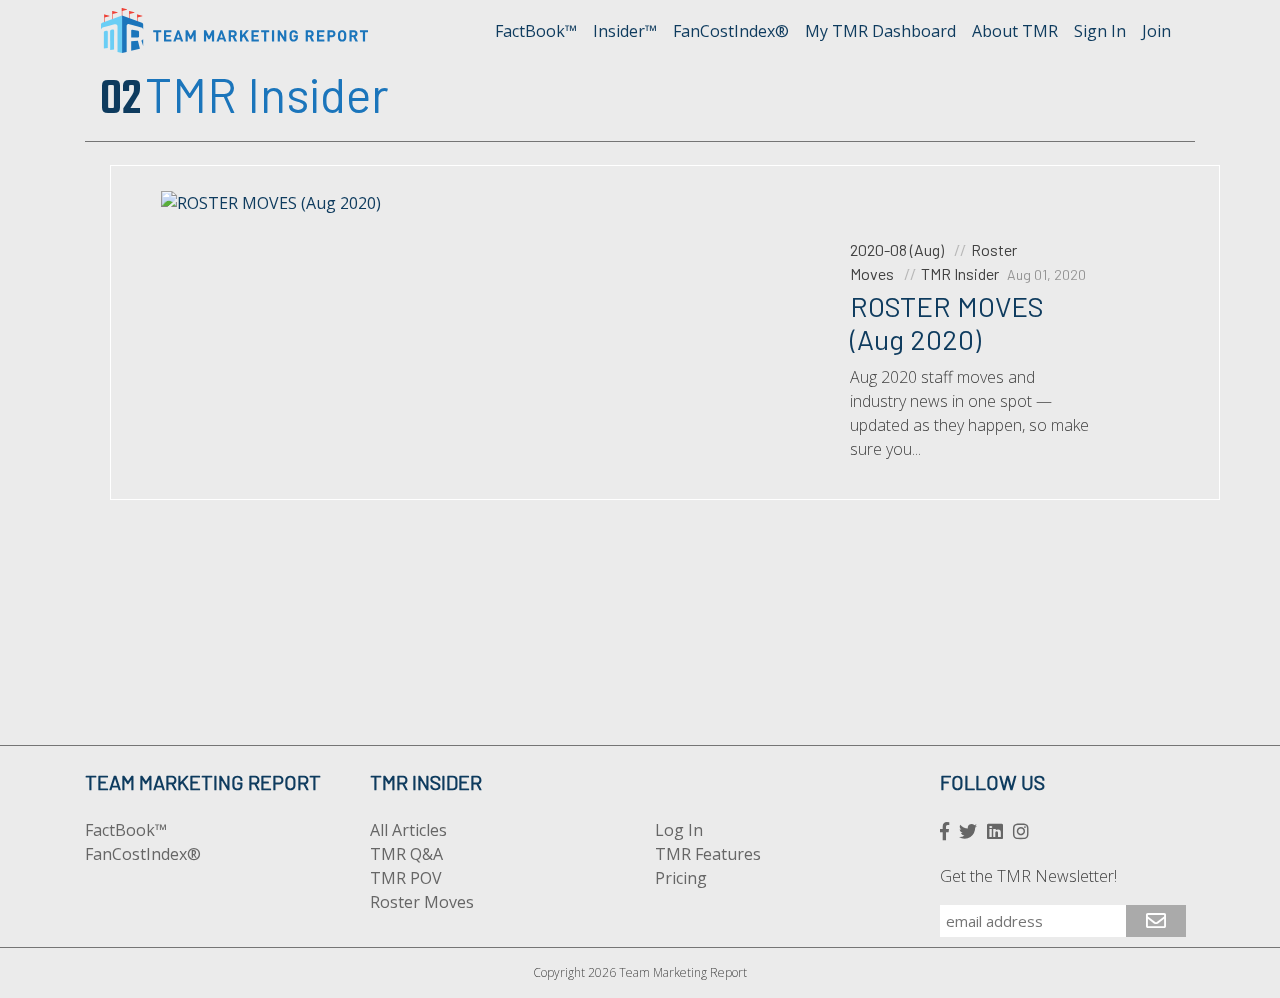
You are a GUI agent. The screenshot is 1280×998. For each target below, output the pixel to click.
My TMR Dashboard (880, 31)
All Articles (408, 830)
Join (1156, 31)
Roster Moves (422, 902)
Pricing (681, 878)
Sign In (1100, 31)
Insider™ (625, 31)
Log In (679, 830)
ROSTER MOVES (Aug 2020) (947, 323)
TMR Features (708, 854)
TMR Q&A (406, 854)
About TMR (1015, 31)
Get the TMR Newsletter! (1028, 876)
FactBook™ (536, 31)
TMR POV (406, 878)
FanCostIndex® (731, 31)
